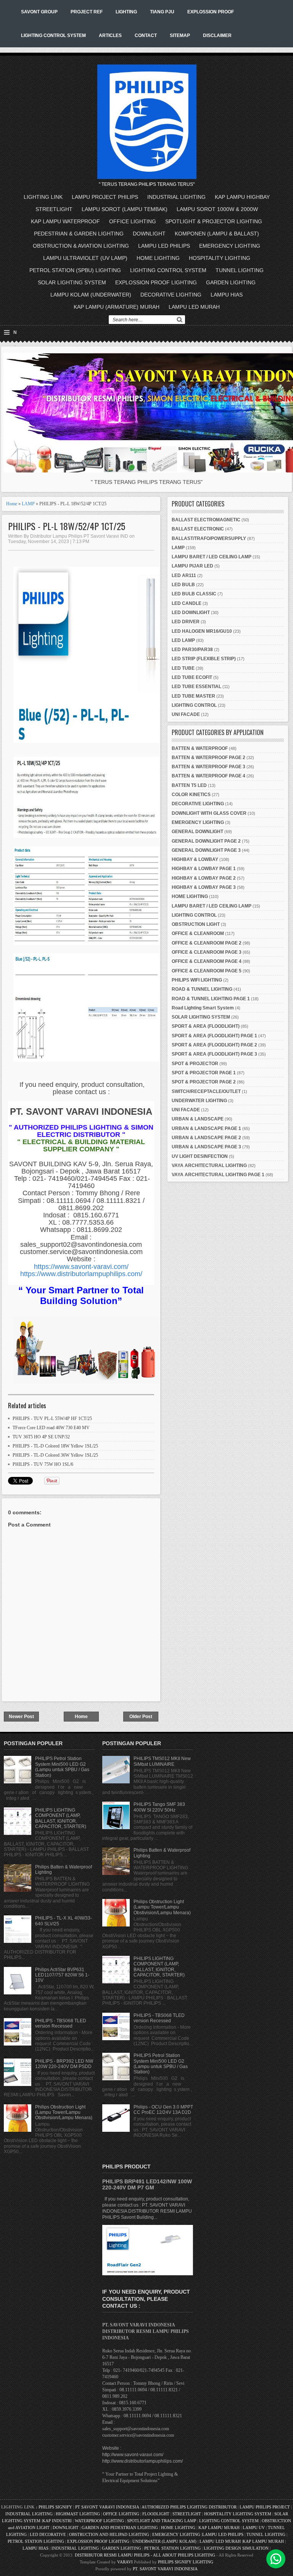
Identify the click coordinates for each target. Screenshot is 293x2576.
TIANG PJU (162, 12)
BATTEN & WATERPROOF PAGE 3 (208, 767)
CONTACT (146, 35)
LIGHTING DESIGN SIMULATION (236, 2548)
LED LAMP (183, 640)
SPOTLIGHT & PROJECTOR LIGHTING (214, 221)
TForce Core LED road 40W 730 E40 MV (51, 1428)
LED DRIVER (186, 622)
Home (12, 504)
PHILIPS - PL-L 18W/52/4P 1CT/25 (67, 526)
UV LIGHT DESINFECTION (200, 1156)
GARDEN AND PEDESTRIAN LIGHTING (120, 2528)
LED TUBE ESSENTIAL (196, 687)
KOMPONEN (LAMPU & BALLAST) (217, 234)
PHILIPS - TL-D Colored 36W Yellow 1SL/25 (55, 1455)
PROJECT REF (87, 12)
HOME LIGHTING (158, 258)
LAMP (28, 504)
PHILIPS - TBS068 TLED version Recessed (61, 2023)
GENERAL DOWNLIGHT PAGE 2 (206, 841)
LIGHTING (126, 12)
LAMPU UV (254, 2528)
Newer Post (21, 1717)
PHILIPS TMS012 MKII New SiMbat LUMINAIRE (162, 1761)
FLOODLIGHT (156, 2514)
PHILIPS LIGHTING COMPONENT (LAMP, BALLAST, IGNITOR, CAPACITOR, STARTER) (61, 1818)
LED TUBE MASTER (193, 696)
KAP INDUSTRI (57, 2521)
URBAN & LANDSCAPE (198, 1119)
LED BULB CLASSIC (194, 594)
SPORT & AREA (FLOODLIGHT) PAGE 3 (214, 1054)
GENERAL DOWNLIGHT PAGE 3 (206, 850)
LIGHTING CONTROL (194, 705)
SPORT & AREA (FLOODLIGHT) (206, 1026)
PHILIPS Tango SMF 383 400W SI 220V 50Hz (159, 1807)
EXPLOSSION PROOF (211, 12)
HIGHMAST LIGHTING (78, 2514)
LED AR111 (184, 575)
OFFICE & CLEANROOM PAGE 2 (207, 943)
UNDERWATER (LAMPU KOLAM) (164, 2541)
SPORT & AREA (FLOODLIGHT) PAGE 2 (214, 1045)
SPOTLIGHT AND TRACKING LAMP (162, 2521)
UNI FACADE (186, 714)
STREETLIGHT (54, 209)
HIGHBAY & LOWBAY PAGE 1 (204, 869)
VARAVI (125, 2562)
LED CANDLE (187, 603)
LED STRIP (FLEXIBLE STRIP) (204, 659)
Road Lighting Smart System (203, 1008)
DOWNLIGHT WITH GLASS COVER (209, 813)
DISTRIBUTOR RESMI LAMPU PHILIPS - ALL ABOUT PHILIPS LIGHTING (145, 2555)
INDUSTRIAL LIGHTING (176, 197)
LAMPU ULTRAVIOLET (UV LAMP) (85, 258)
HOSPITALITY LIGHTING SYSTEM (238, 2514)
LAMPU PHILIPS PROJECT (265, 2507)
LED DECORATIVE (48, 2534)
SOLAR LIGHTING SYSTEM (72, 282)
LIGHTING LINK (43, 197)
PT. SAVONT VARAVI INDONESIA (165, 2569)
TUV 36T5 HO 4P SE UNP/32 (41, 1437)
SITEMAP (180, 35)
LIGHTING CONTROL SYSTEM (53, 35)
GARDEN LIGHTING (231, 282)
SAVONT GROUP (39, 12)
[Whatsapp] (276, 2559)
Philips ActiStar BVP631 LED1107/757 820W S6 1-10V (62, 1975)
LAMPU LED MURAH (194, 307)
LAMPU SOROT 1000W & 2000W (217, 209)
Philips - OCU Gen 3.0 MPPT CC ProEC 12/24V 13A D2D (163, 2110)
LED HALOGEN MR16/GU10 (202, 631)
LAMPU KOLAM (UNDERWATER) (91, 295)
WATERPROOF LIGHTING (99, 2521)
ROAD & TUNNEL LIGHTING (202, 989)
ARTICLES (110, 35)
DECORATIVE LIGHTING (171, 295)
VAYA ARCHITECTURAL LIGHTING (209, 1165)
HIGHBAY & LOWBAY (195, 859)
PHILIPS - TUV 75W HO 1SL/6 (43, 1464)
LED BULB (183, 585)
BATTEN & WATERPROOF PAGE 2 (208, 758)
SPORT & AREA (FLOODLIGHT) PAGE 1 (214, 1036)
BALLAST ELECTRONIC (198, 529)
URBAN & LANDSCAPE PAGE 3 (206, 1147)
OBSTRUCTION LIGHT (196, 924)
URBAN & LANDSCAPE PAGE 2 (206, 1138)
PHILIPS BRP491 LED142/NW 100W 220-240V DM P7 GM (147, 2184)
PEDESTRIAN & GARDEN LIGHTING (79, 234)
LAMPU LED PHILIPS (164, 246)
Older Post (141, 1717)
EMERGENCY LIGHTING (230, 246)
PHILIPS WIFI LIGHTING (197, 980)
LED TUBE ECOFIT (192, 677)
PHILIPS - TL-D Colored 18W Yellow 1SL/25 (55, 1446)
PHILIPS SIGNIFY (56, 2507)
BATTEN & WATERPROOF (200, 748)
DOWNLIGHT (149, 234)
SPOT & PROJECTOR (195, 1064)
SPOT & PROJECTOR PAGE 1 (204, 1073)
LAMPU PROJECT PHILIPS (105, 197)
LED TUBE (183, 668)
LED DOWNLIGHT (191, 613)
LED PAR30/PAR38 (192, 650)
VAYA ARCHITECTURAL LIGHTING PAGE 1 (218, 1175)
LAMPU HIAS (227, 295)
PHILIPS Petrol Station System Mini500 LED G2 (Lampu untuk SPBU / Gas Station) (62, 1767)
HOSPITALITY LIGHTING (220, 258)
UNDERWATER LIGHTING (199, 1101)
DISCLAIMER (217, 35)
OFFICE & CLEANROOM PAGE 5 (207, 971)
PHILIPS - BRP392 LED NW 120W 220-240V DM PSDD (64, 2064)
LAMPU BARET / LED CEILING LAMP (212, 557)
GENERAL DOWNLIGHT (197, 832)
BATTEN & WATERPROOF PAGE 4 (208, 776)
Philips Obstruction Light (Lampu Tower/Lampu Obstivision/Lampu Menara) (64, 2113)
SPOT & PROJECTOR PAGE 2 (204, 1082)
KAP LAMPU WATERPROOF (65, 221)
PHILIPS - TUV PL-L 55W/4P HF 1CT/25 (52, 1419)
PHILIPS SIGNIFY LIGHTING (186, 2562)
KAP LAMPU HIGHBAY (242, 197)
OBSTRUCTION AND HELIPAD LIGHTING (109, 2534)
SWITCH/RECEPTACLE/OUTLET (206, 1091)
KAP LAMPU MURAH (219, 2528)
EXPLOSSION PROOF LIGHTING (156, 282)
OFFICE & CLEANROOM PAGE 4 (207, 961)
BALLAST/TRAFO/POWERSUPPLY (209, 538)
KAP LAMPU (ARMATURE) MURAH (117, 307)
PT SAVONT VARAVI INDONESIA (108, 2507)
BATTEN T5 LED (189, 785)
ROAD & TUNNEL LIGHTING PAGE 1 (211, 999)
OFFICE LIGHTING (133, 221)
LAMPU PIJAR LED (192, 566)
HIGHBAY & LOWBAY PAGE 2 (204, 878)
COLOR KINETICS (191, 795)
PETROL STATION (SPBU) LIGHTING (75, 270)
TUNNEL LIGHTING (240, 270)
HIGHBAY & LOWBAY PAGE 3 (204, 887)
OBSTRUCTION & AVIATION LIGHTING (81, 246)
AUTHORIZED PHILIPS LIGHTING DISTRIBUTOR (190, 2507)
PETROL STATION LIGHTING (36, 2541)
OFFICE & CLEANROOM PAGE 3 (207, 952)
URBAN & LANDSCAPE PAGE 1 (206, 1128)
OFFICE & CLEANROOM (198, 933)
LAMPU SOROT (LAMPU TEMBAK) (125, 209)
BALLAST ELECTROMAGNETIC (206, 520)
